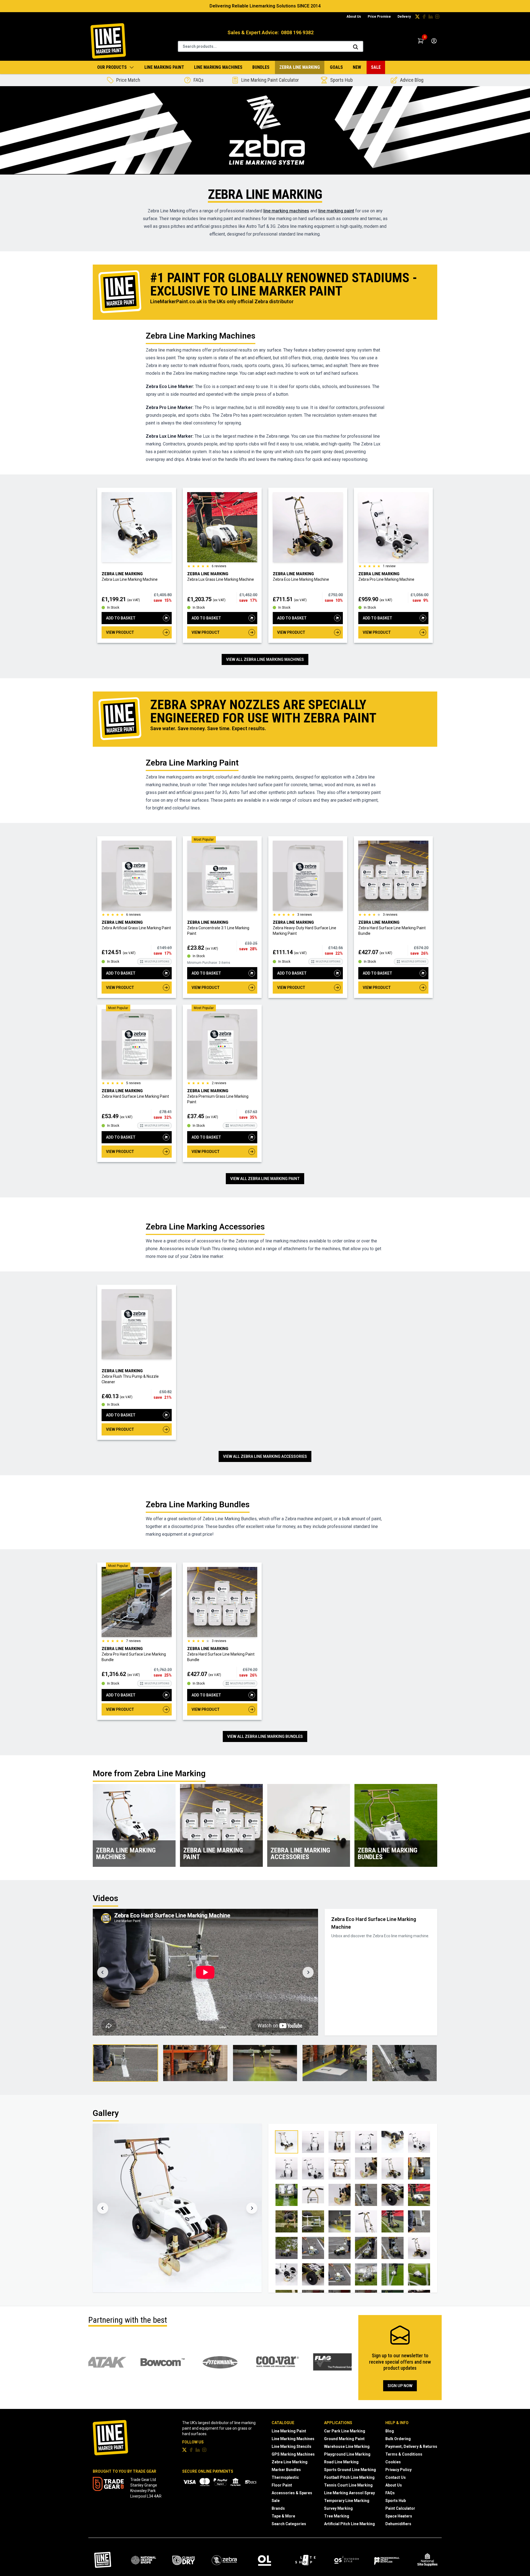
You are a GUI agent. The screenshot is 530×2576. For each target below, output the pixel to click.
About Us (354, 17)
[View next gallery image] (252, 2208)
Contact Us (396, 2477)
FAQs (390, 2493)
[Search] (356, 47)
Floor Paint (282, 2485)
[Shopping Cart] (421, 41)
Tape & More (283, 2516)
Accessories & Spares (292, 2493)
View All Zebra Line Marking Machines (265, 659)
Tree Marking (337, 2516)
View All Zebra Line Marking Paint (265, 1179)
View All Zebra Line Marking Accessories (265, 1456)
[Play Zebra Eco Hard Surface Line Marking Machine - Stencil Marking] (335, 2063)
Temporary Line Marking (347, 2501)
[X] (417, 17)
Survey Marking (338, 2508)
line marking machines (286, 211)
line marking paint (336, 211)
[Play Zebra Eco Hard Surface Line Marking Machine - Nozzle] (265, 2063)
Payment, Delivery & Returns (411, 2446)
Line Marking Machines (218, 67)
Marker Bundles (286, 2470)
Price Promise (379, 17)
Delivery (404, 17)
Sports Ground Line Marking (350, 2470)
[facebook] (424, 17)
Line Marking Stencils (291, 2446)
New (357, 67)
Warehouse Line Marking (347, 2446)
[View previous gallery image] (103, 2208)
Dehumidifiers (398, 2524)
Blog (390, 2431)
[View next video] (308, 1972)
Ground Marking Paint (344, 2439)
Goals (336, 67)
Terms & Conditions (404, 2454)
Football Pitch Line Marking (349, 2477)
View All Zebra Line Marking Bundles (265, 1736)
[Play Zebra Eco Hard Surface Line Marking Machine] (125, 2063)
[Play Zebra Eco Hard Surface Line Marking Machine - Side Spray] (195, 2063)
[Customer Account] (434, 41)
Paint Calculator (400, 2508)
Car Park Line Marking (345, 2431)
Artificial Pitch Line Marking (349, 2524)
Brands (278, 2508)
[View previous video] (103, 1972)
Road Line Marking (341, 2462)
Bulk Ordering (398, 2439)
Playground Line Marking (347, 2454)
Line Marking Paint (164, 67)
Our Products (112, 67)
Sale (376, 67)
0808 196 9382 (297, 32)
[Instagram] (437, 17)
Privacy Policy (398, 2470)
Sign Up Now (400, 2386)
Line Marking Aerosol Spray (349, 2493)
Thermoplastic (285, 2477)
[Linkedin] (431, 17)
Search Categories (289, 2524)
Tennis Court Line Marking (348, 2485)
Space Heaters (399, 2516)
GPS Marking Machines (293, 2454)
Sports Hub (396, 2501)
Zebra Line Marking (300, 67)
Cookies (393, 2462)
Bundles (261, 67)
